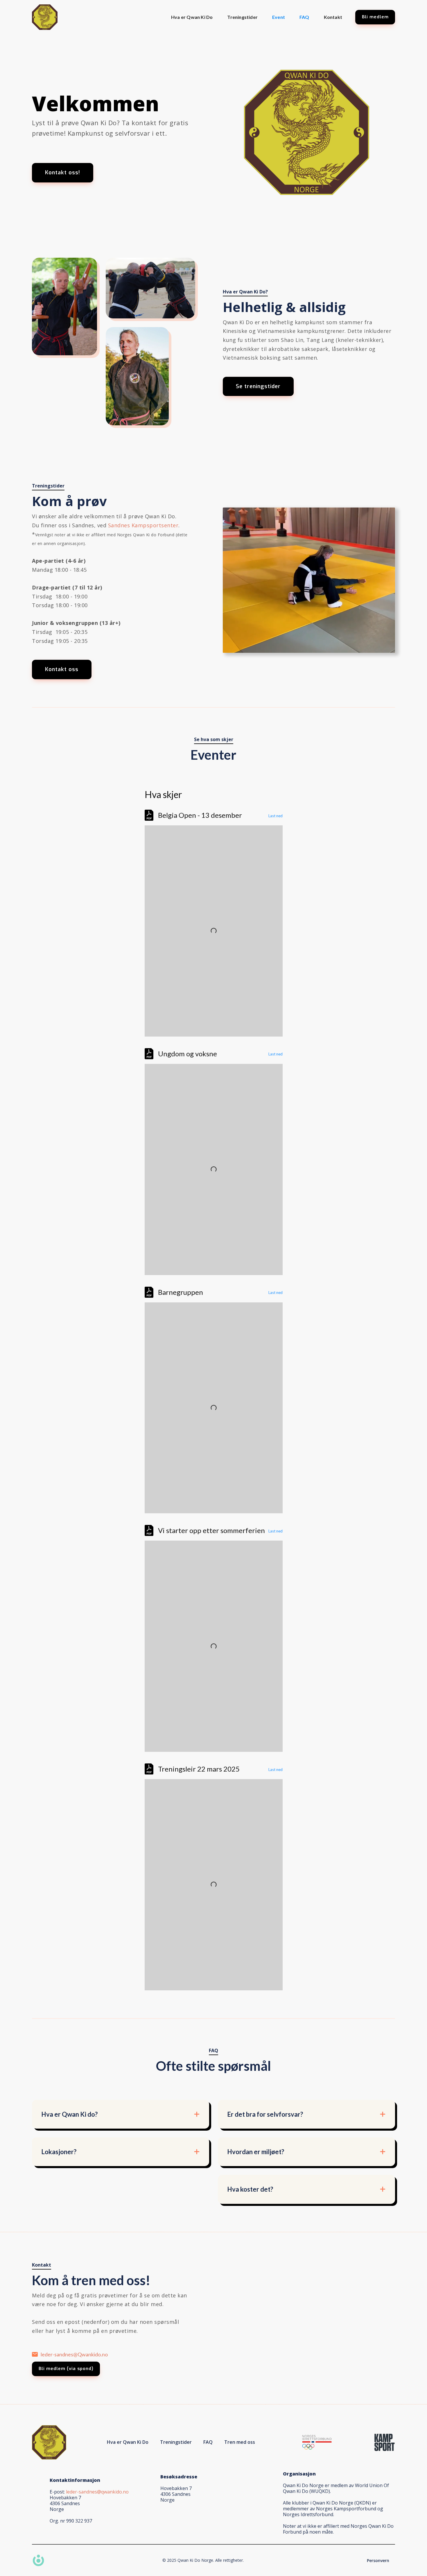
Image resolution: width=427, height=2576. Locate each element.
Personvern (378, 2560)
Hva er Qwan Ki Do (192, 17)
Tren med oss (240, 2442)
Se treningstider (258, 386)
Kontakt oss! (63, 173)
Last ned (276, 816)
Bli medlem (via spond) (66, 2369)
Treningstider (242, 17)
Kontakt (333, 17)
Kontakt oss (62, 669)
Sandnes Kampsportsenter (143, 525)
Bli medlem (375, 17)
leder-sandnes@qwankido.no (97, 2492)
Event (279, 17)
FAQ (304, 17)
